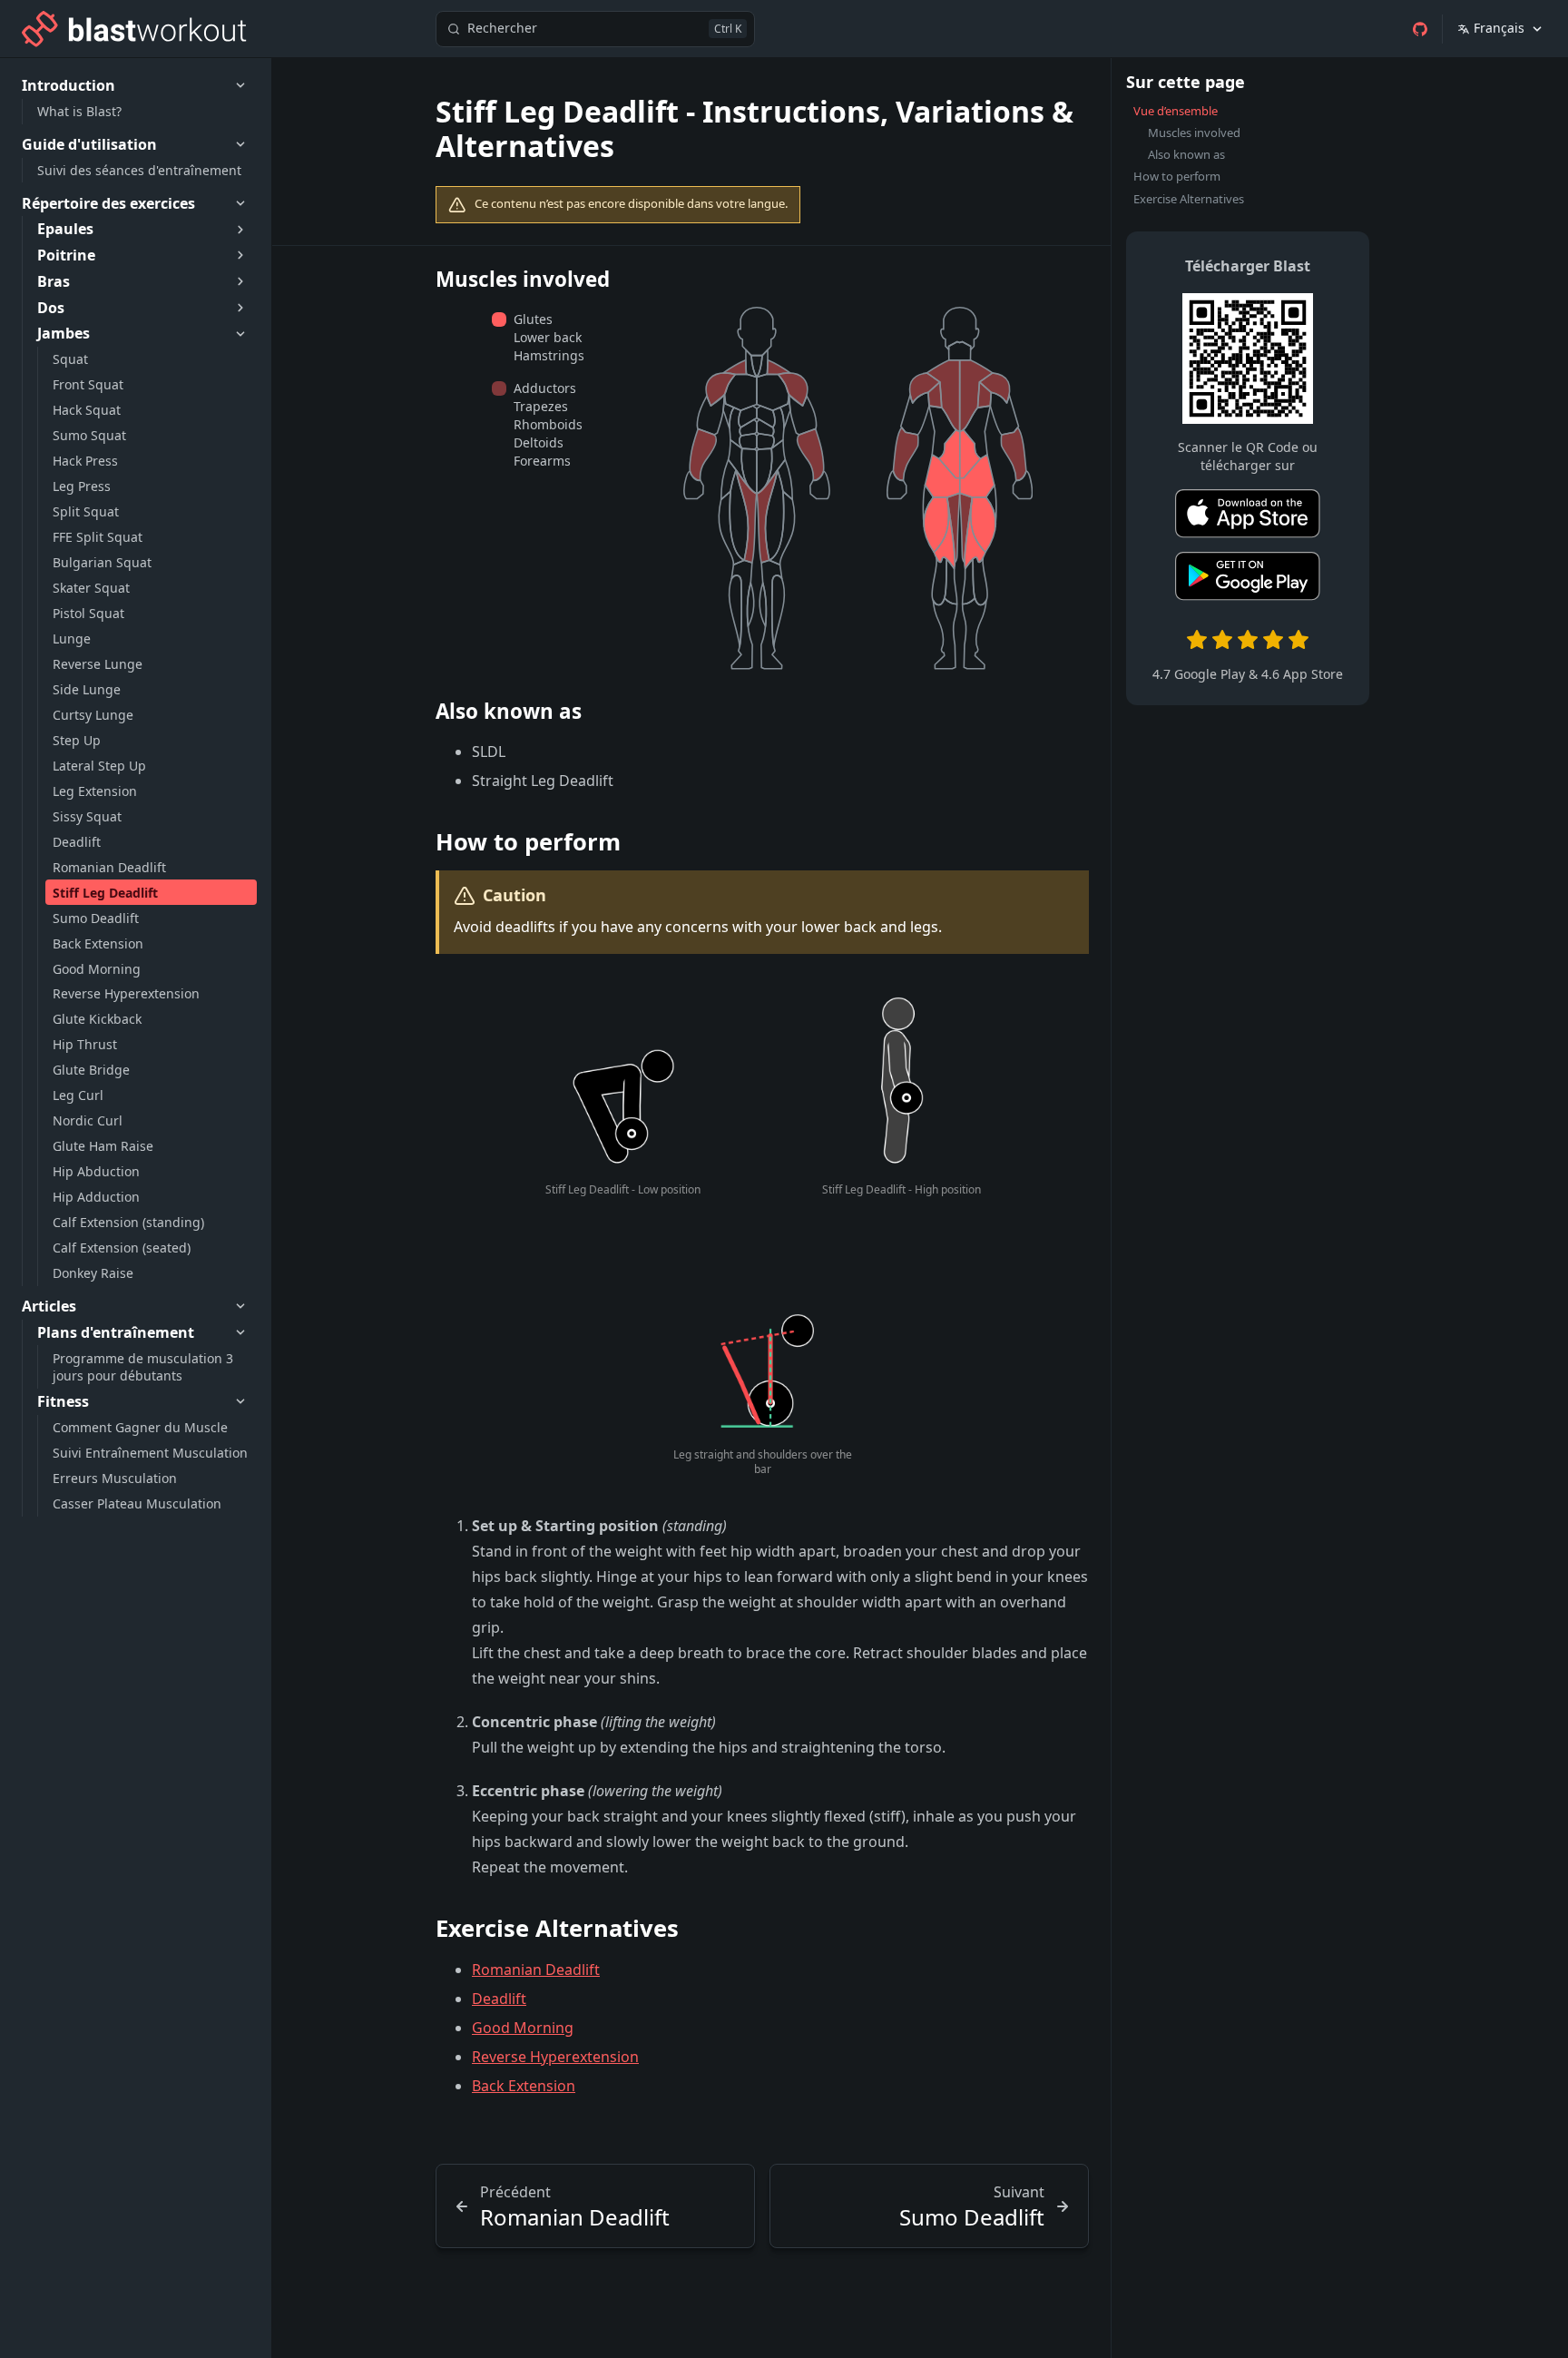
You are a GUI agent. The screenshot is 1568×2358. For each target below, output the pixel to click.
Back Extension (524, 2086)
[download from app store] (1248, 517)
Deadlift (499, 1999)
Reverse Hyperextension (555, 2057)
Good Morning (523, 2028)
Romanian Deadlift (536, 1970)
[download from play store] (1248, 580)
